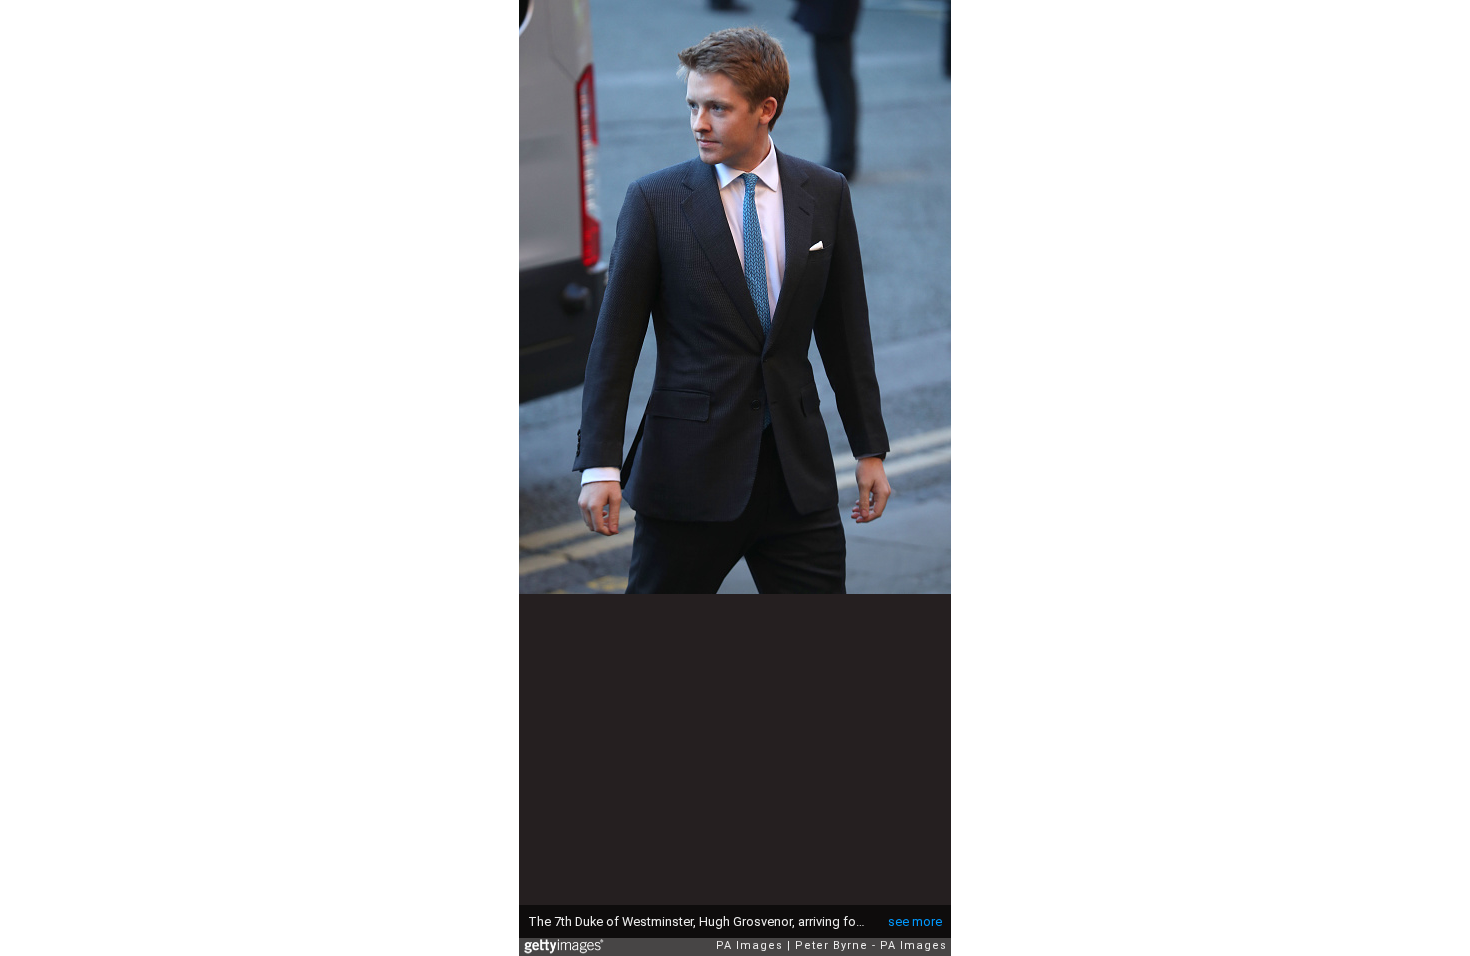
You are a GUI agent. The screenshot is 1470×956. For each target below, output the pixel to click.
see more (915, 921)
